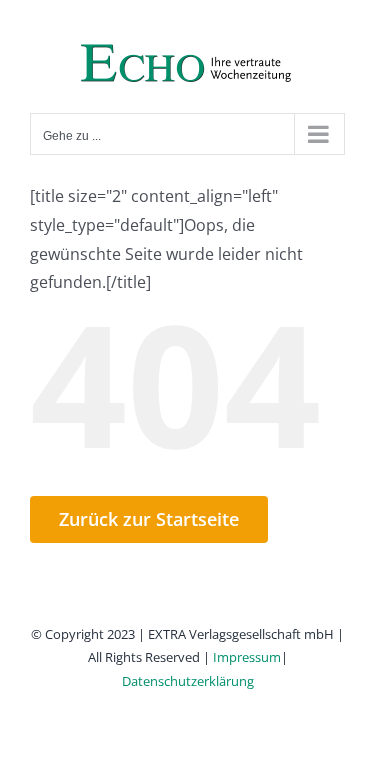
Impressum (247, 657)
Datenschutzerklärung (188, 681)
